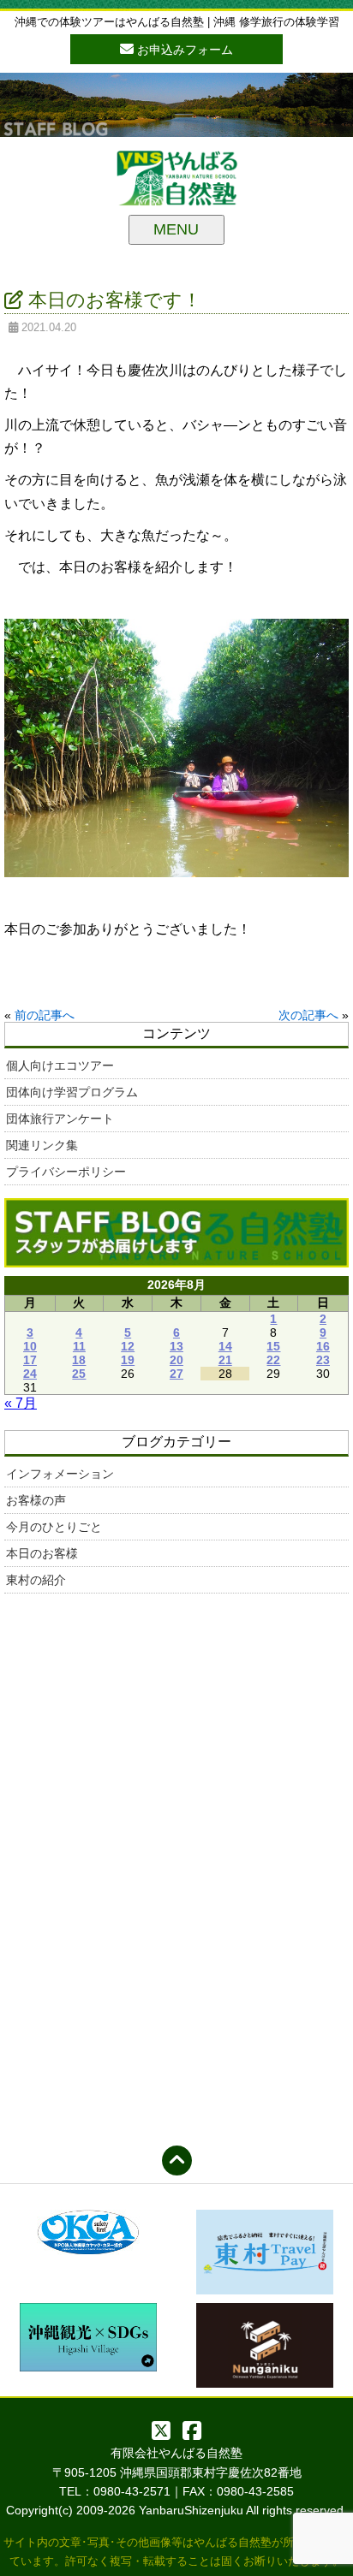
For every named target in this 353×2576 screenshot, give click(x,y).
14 (225, 1346)
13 (176, 1346)
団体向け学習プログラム (72, 1092)
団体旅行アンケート (60, 1119)
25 (79, 1374)
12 (128, 1346)
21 (225, 1360)
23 (323, 1360)
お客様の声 (36, 1500)
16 (323, 1346)
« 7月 (21, 1403)
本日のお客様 (42, 1553)
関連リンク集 (42, 1145)
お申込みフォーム (183, 50)
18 (79, 1360)
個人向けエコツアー (60, 1065)
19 (128, 1360)
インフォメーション (60, 1474)
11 (79, 1346)
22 (273, 1360)
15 (273, 1346)
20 (176, 1360)
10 (30, 1346)
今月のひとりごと (54, 1527)
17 (30, 1360)
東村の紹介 (36, 1580)
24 (30, 1374)
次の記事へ (308, 1015)
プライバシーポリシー (66, 1172)
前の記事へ (45, 1015)
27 (176, 1374)
